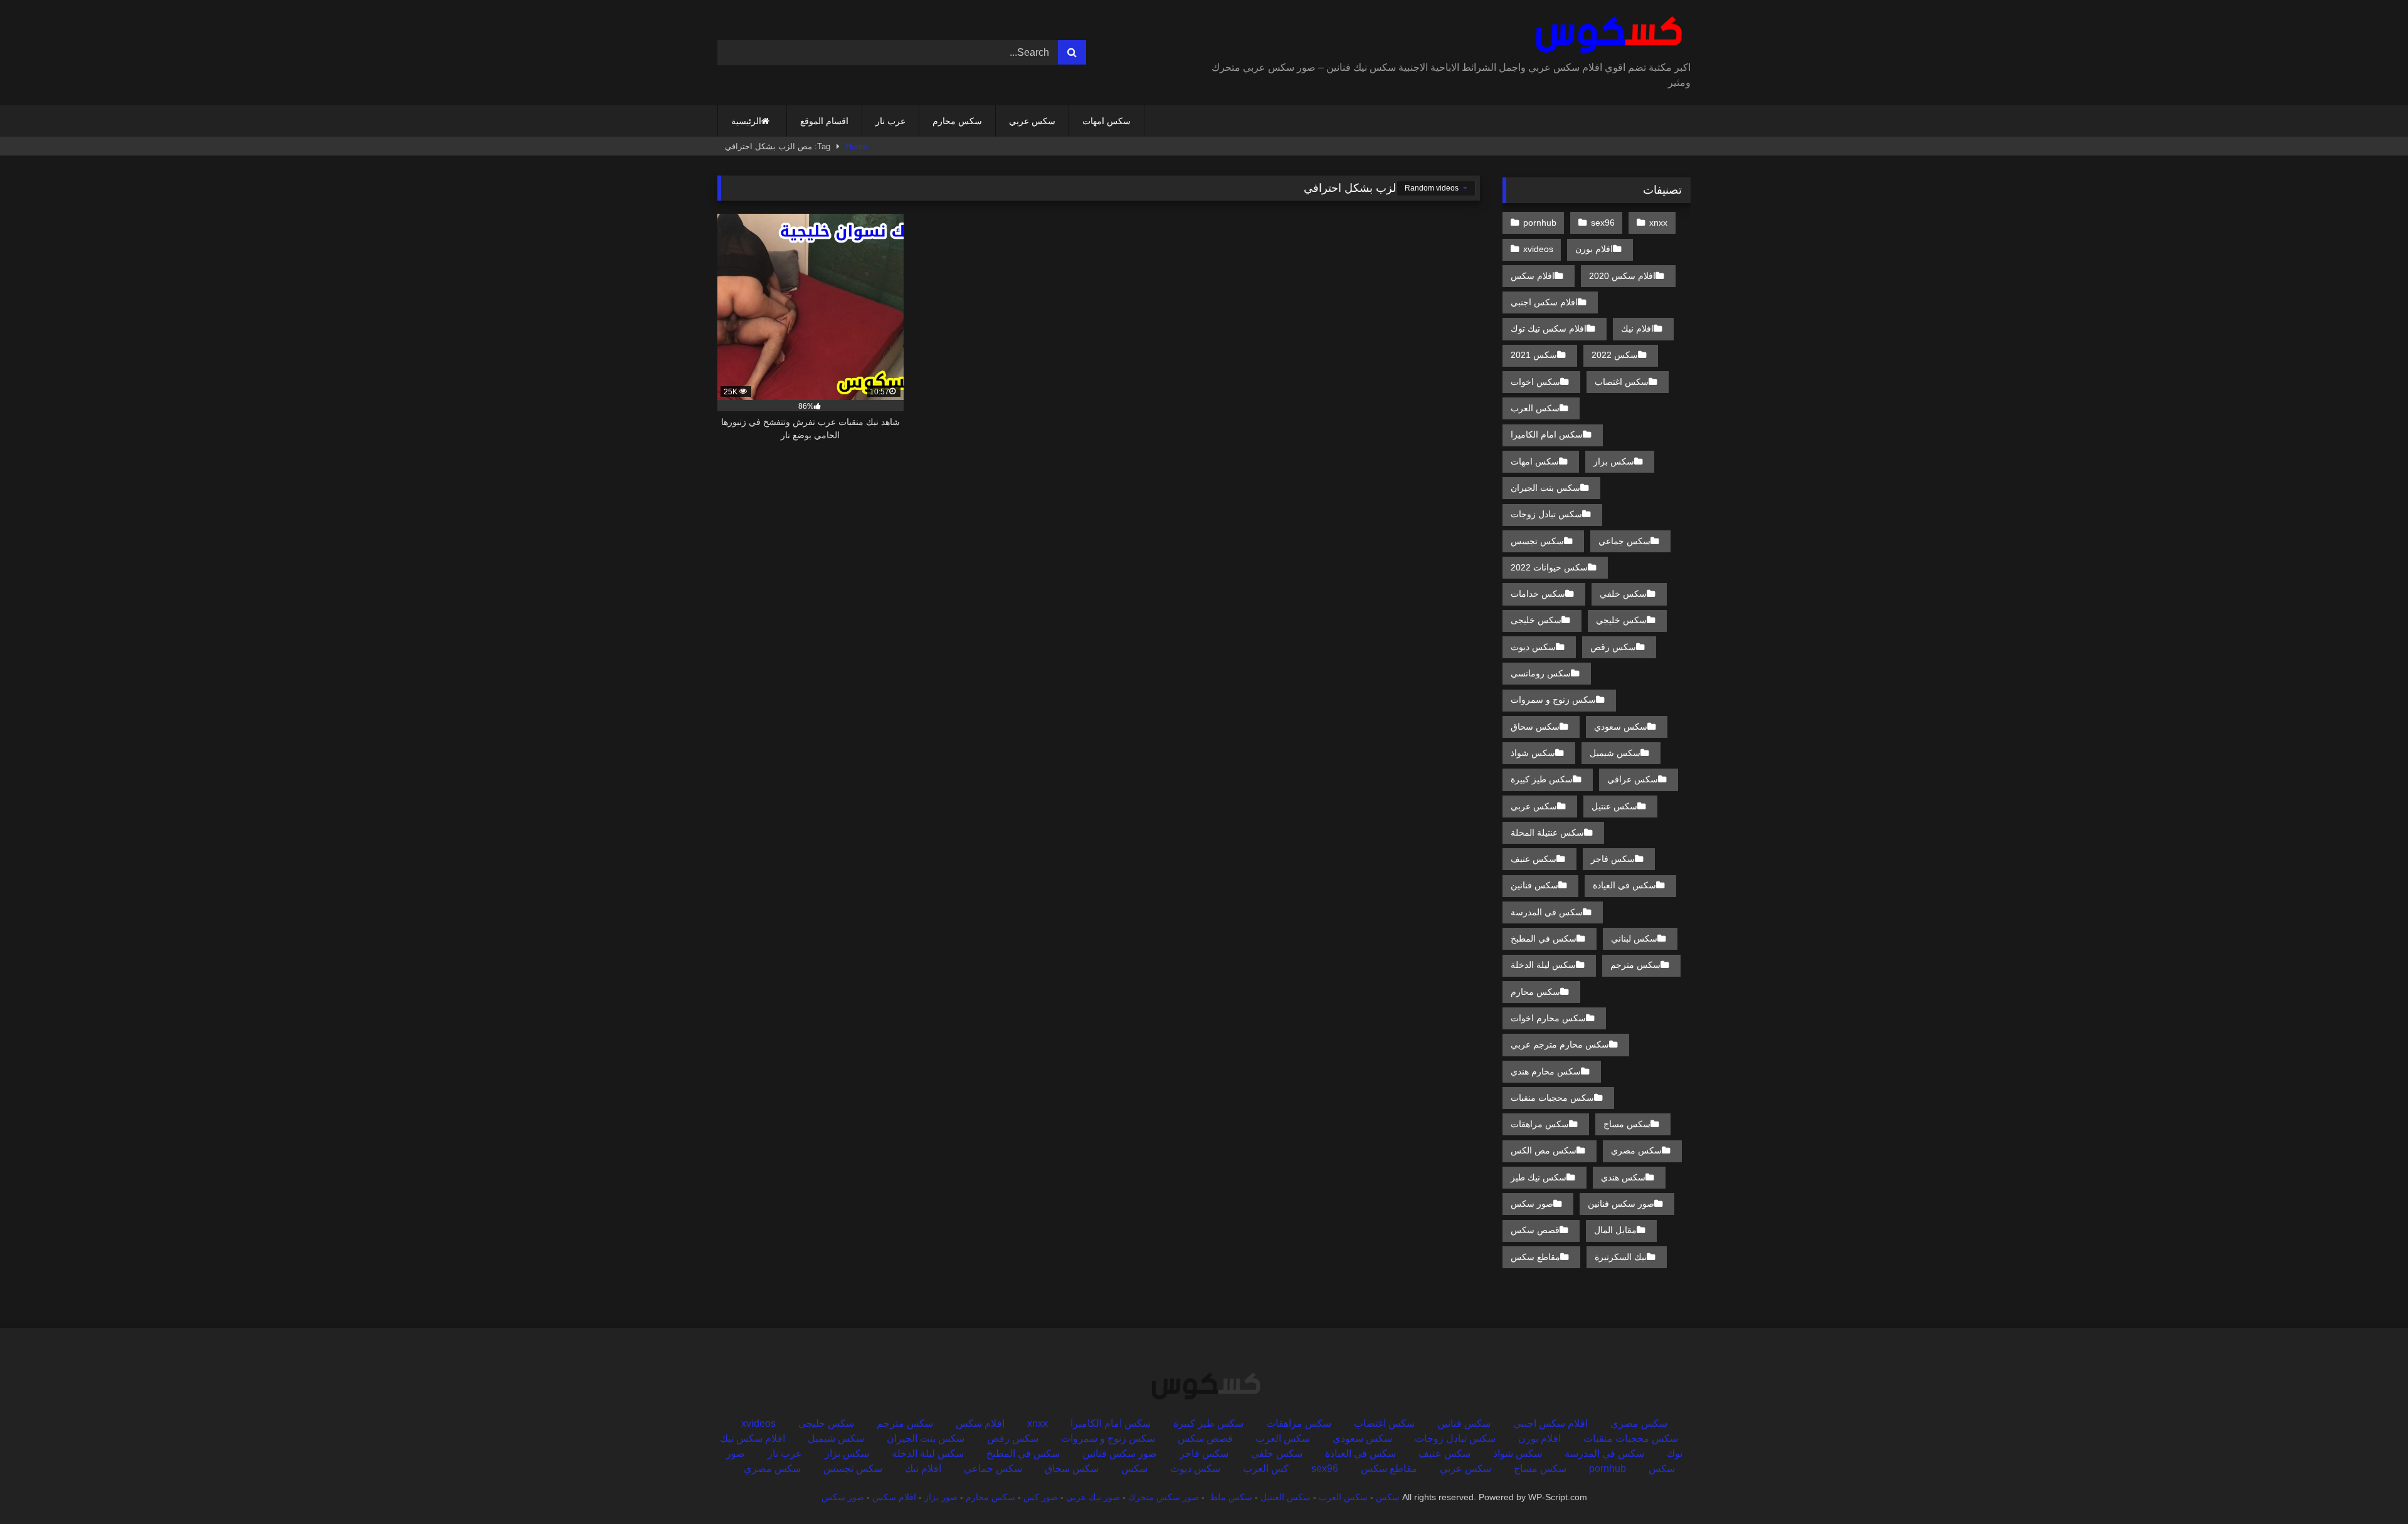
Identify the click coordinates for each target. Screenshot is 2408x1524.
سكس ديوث (1533, 647)
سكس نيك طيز (1539, 1177)
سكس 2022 (1615, 355)
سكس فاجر (1613, 859)
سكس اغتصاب (1622, 382)
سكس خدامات (1538, 594)
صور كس (1041, 1497)
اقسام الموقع (824, 121)
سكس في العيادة (1624, 885)
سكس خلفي (1623, 594)
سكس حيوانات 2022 (1549, 567)
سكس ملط (1231, 1497)
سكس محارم (957, 121)
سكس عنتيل (1614, 806)
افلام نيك (1637, 328)
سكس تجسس (1537, 541)
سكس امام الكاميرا (1547, 434)
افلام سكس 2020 (1622, 276)
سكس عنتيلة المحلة (1547, 833)
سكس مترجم (1635, 965)
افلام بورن (1594, 249)
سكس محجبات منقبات (1552, 1098)
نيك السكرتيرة (1621, 1257)
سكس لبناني (1634, 938)
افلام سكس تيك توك (1549, 328)
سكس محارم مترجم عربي (1560, 1044)
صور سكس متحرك (1164, 1497)
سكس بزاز (1614, 461)
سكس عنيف (1534, 859)
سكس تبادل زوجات (1546, 514)
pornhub (1540, 223)
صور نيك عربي (1093, 1497)
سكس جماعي (1624, 541)
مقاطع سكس (1535, 1257)
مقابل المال (1615, 1230)
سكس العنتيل (1286, 1497)
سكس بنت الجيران (1545, 488)
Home (857, 146)
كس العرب (1266, 1469)
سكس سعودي (1621, 727)
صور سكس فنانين (1621, 1204)
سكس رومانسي (1541, 673)
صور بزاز (941, 1497)
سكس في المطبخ (1544, 938)
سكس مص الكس (1544, 1150)
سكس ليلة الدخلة (1543, 965)
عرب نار (890, 121)
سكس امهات (1106, 121)
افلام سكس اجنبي (1544, 302)
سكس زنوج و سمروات (1553, 700)
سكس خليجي (1621, 620)
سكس (1134, 1469)
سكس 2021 (1534, 355)
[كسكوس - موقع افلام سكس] (1606, 35)
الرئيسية (746, 121)
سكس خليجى (1536, 620)
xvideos (1538, 249)
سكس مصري (1636, 1150)
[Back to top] (2369, 1487)
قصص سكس (1535, 1230)
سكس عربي (1032, 121)
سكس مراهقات (1540, 1124)
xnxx (1658, 223)
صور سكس (1532, 1204)
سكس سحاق (1535, 727)
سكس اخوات (1535, 382)
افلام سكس (1533, 276)
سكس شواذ (1533, 753)
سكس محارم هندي (1546, 1071)
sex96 (1603, 223)
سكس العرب (1535, 408)
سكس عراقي (1633, 779)
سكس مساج (1627, 1124)
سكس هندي (1623, 1177)
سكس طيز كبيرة (1542, 779)
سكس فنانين (1534, 885)
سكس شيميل (1615, 753)
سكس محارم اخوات (1548, 1018)
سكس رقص (1613, 647)
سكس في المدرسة (1547, 912)
